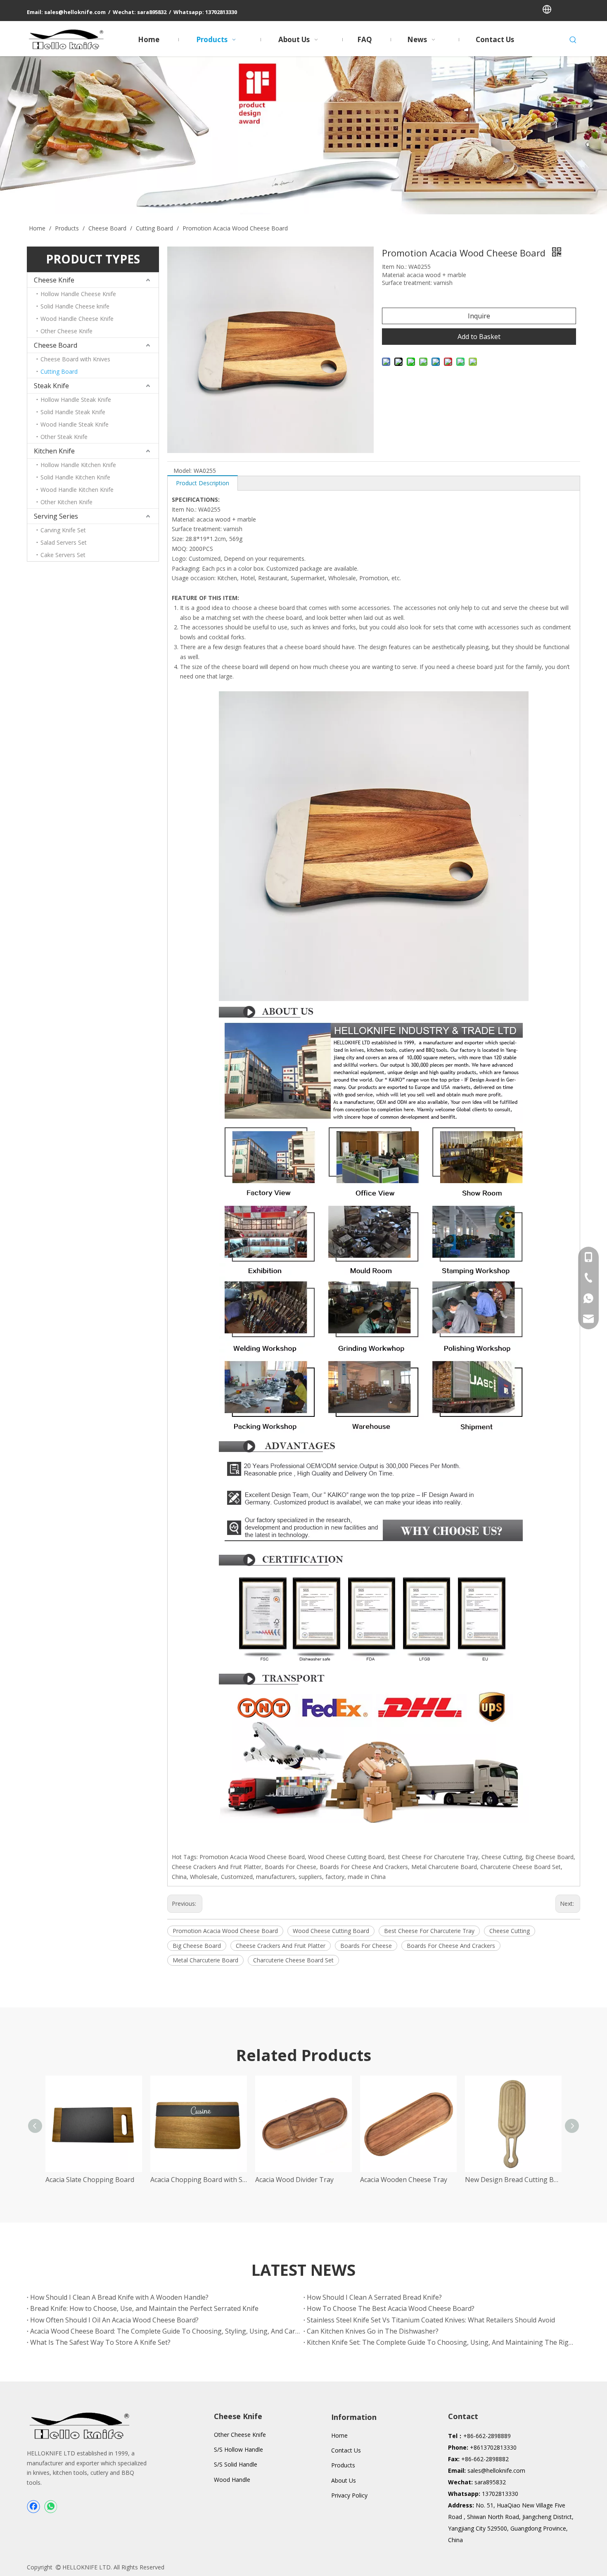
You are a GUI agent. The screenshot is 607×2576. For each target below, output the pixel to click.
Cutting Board (59, 371)
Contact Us (346, 2450)
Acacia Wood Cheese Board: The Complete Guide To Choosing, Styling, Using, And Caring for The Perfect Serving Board (165, 2331)
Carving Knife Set (63, 530)
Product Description (203, 483)
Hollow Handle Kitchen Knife (78, 465)
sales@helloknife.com (496, 2470)
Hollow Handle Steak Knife (76, 400)
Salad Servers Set (64, 542)
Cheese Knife (54, 280)
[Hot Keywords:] (573, 40)
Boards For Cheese (366, 1946)
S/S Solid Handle (236, 2464)
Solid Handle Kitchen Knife (75, 477)
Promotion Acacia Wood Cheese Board (225, 1931)
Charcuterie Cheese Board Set (293, 1960)
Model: (183, 471)
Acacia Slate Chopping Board (90, 2180)
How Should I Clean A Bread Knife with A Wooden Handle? (119, 2297)
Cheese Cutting (510, 1931)
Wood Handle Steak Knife (75, 424)
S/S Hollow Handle (238, 2449)
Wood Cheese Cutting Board (331, 1931)
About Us (344, 2480)
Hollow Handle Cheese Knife (78, 294)
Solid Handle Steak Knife (73, 412)
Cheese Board (56, 345)
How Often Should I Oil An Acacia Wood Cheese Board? (114, 2320)
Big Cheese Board (197, 1946)
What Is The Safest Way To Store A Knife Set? (100, 2342)
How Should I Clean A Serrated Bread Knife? (374, 2297)
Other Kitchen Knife (66, 502)
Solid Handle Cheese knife (75, 306)
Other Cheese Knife (66, 331)
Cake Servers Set (63, 555)
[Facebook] (33, 2507)
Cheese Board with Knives (75, 359)
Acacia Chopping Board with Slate (199, 2180)
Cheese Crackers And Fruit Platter (281, 1946)
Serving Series (56, 516)
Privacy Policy (349, 2495)
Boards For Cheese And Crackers (451, 1946)
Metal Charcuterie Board (205, 1960)
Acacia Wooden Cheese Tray (404, 2180)
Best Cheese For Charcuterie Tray (429, 1931)
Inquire (479, 316)
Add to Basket (479, 337)
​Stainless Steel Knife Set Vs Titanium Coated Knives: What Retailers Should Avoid (431, 2320)
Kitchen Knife (54, 451)
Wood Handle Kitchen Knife (77, 490)
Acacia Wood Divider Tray (294, 2180)
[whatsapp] (50, 2507)
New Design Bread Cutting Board (513, 2180)
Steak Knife (51, 386)
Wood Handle (232, 2480)
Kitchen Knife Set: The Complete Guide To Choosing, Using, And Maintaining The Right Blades (442, 2342)
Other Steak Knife (64, 437)
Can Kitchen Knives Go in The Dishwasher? (373, 2331)
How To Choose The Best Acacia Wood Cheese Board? (391, 2308)
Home (339, 2435)
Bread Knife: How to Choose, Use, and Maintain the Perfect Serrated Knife (144, 2308)
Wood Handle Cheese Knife (77, 319)
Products (343, 2465)
